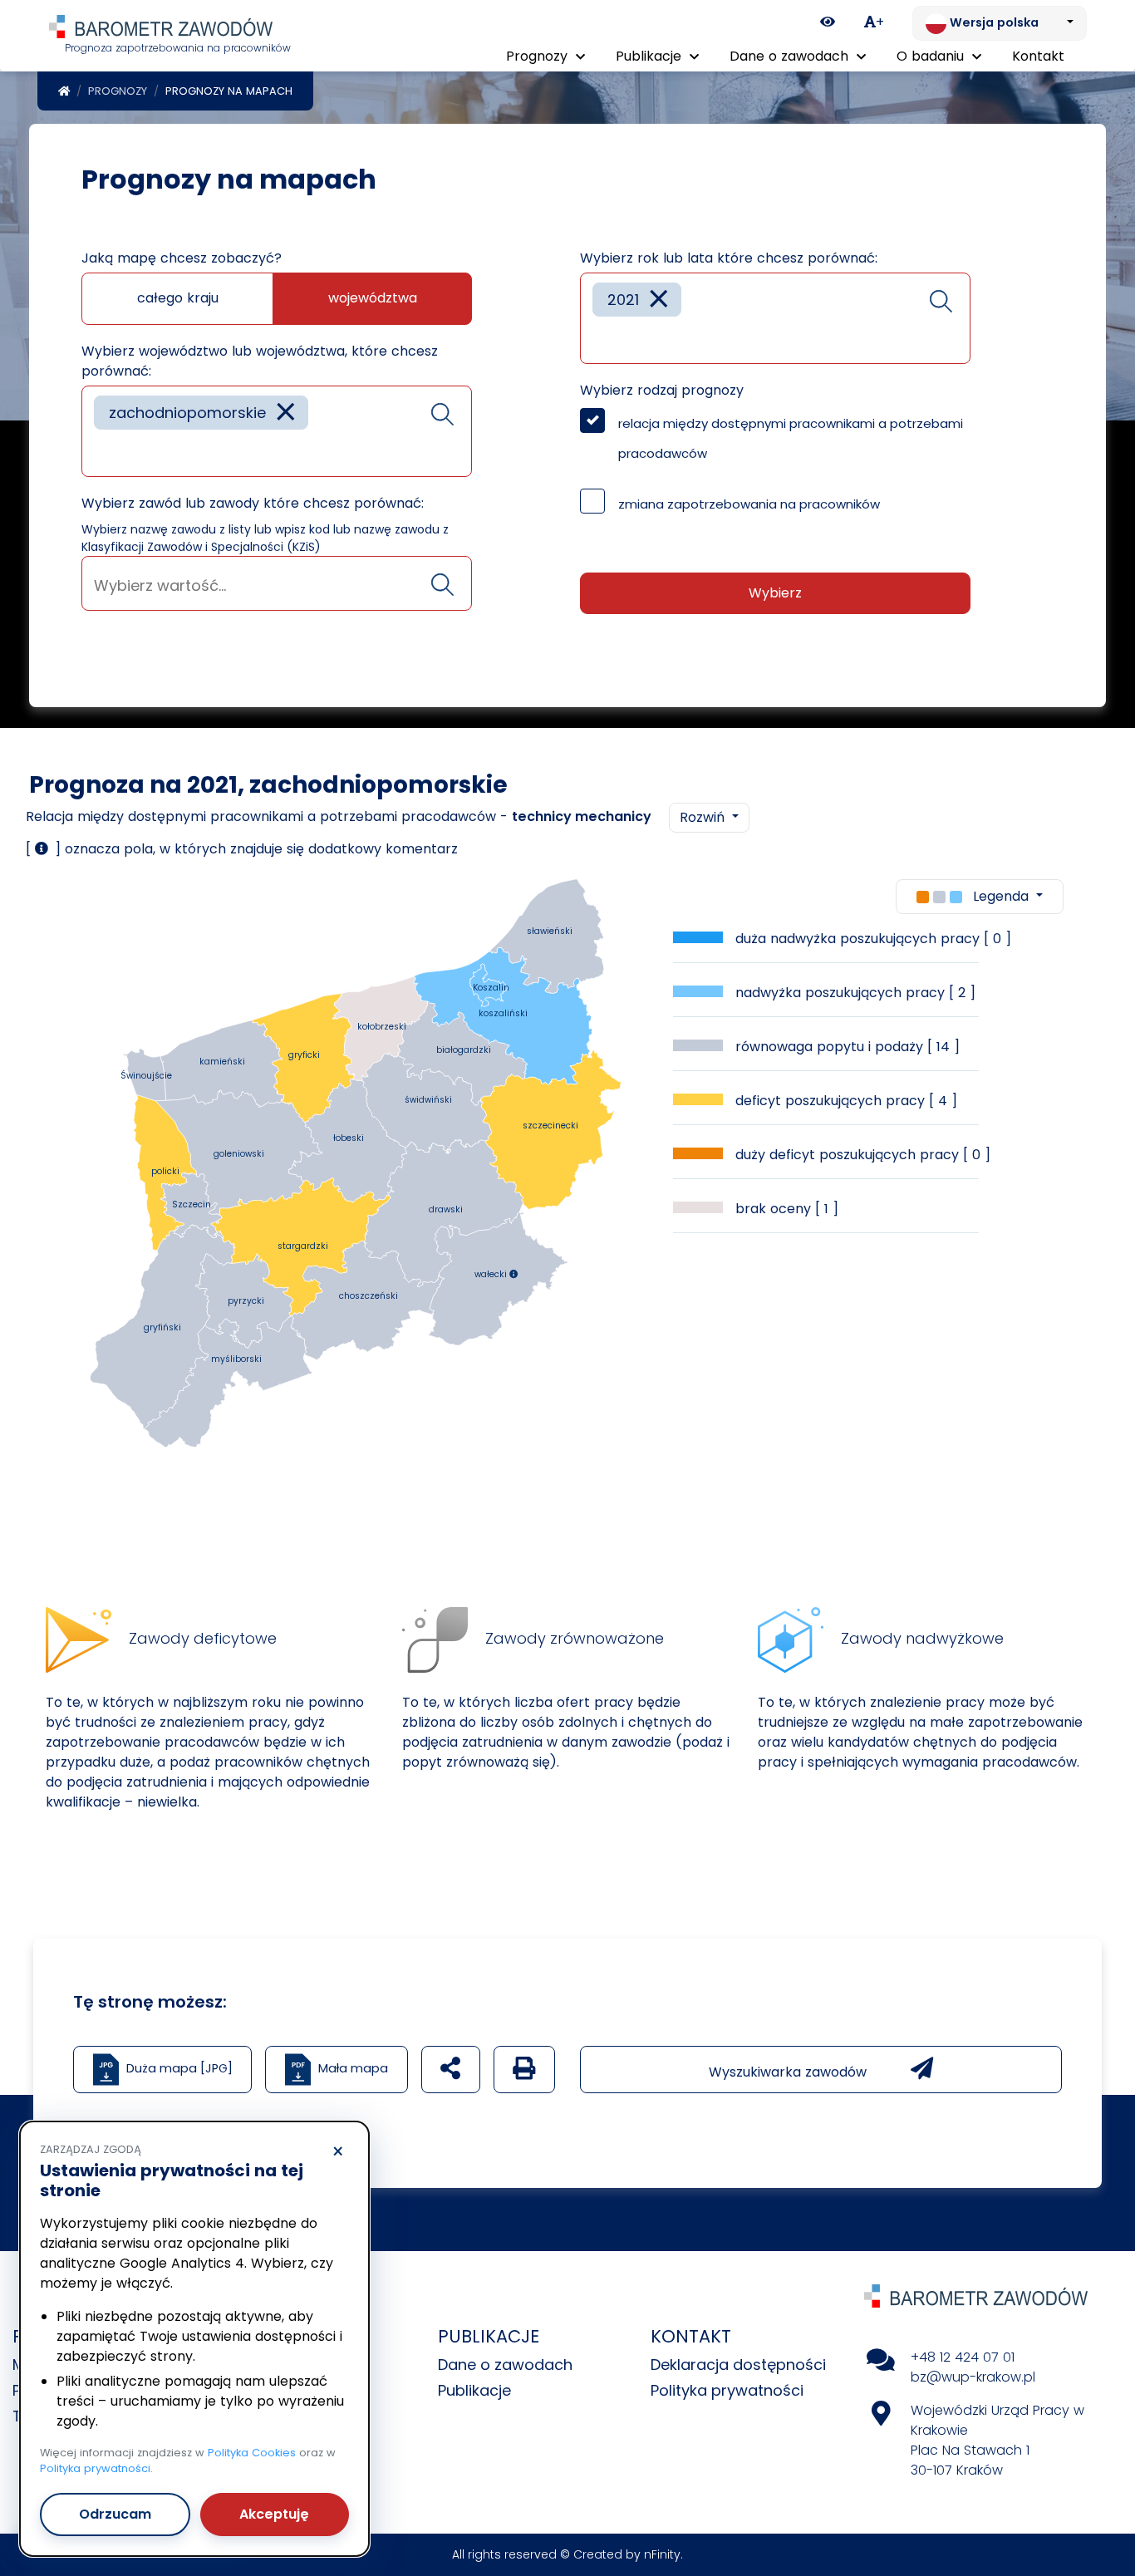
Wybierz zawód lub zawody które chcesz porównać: (253, 503)
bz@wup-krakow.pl (973, 2377)
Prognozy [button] (539, 56)
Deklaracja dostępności (738, 2365)
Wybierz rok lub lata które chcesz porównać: (729, 258)
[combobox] (277, 431)
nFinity (662, 2554)
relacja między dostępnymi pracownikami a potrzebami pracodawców (791, 438)
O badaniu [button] (932, 56)
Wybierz (775, 593)
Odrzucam (115, 2514)
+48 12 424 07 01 (963, 2357)
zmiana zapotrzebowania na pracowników (749, 504)
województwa (373, 298)
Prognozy (118, 91)
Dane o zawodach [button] (791, 56)
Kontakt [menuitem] (1038, 56)
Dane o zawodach (505, 2365)
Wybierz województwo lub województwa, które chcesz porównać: (260, 361)
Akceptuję (274, 2514)
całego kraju (178, 298)
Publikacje (474, 2390)
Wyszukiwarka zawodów (790, 2072)
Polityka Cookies (252, 2453)
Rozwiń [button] (704, 817)
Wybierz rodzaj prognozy (662, 390)
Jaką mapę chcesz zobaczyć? (182, 258)
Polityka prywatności (727, 2390)
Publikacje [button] (651, 56)
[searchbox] (100, 452)
